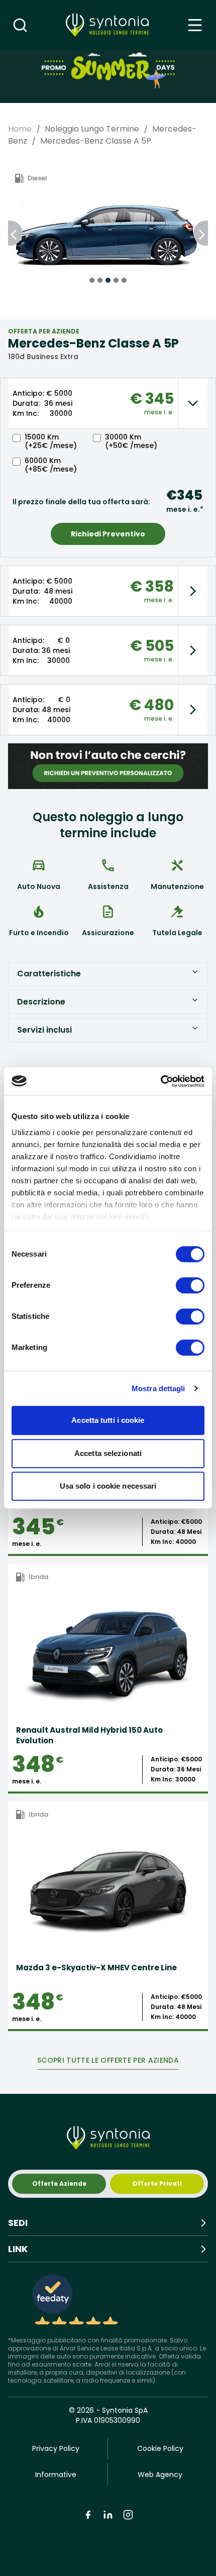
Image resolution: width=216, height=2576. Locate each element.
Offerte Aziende (59, 2183)
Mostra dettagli (158, 1388)
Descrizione (41, 1002)
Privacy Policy (56, 2448)
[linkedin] (108, 2515)
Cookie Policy (160, 2448)
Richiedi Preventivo (108, 534)
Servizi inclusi (44, 1030)
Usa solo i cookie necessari (108, 1486)
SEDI (18, 2223)
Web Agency (160, 2475)
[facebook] (88, 2515)
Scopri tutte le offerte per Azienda (108, 2060)
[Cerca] (20, 25)
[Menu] (195, 25)
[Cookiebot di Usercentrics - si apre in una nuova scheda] (160, 1081)
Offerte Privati (157, 2183)
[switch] (190, 1285)
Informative (56, 2475)
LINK (18, 2249)
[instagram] (128, 2515)
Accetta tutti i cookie (108, 1420)
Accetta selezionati (108, 1453)
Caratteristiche (49, 974)
